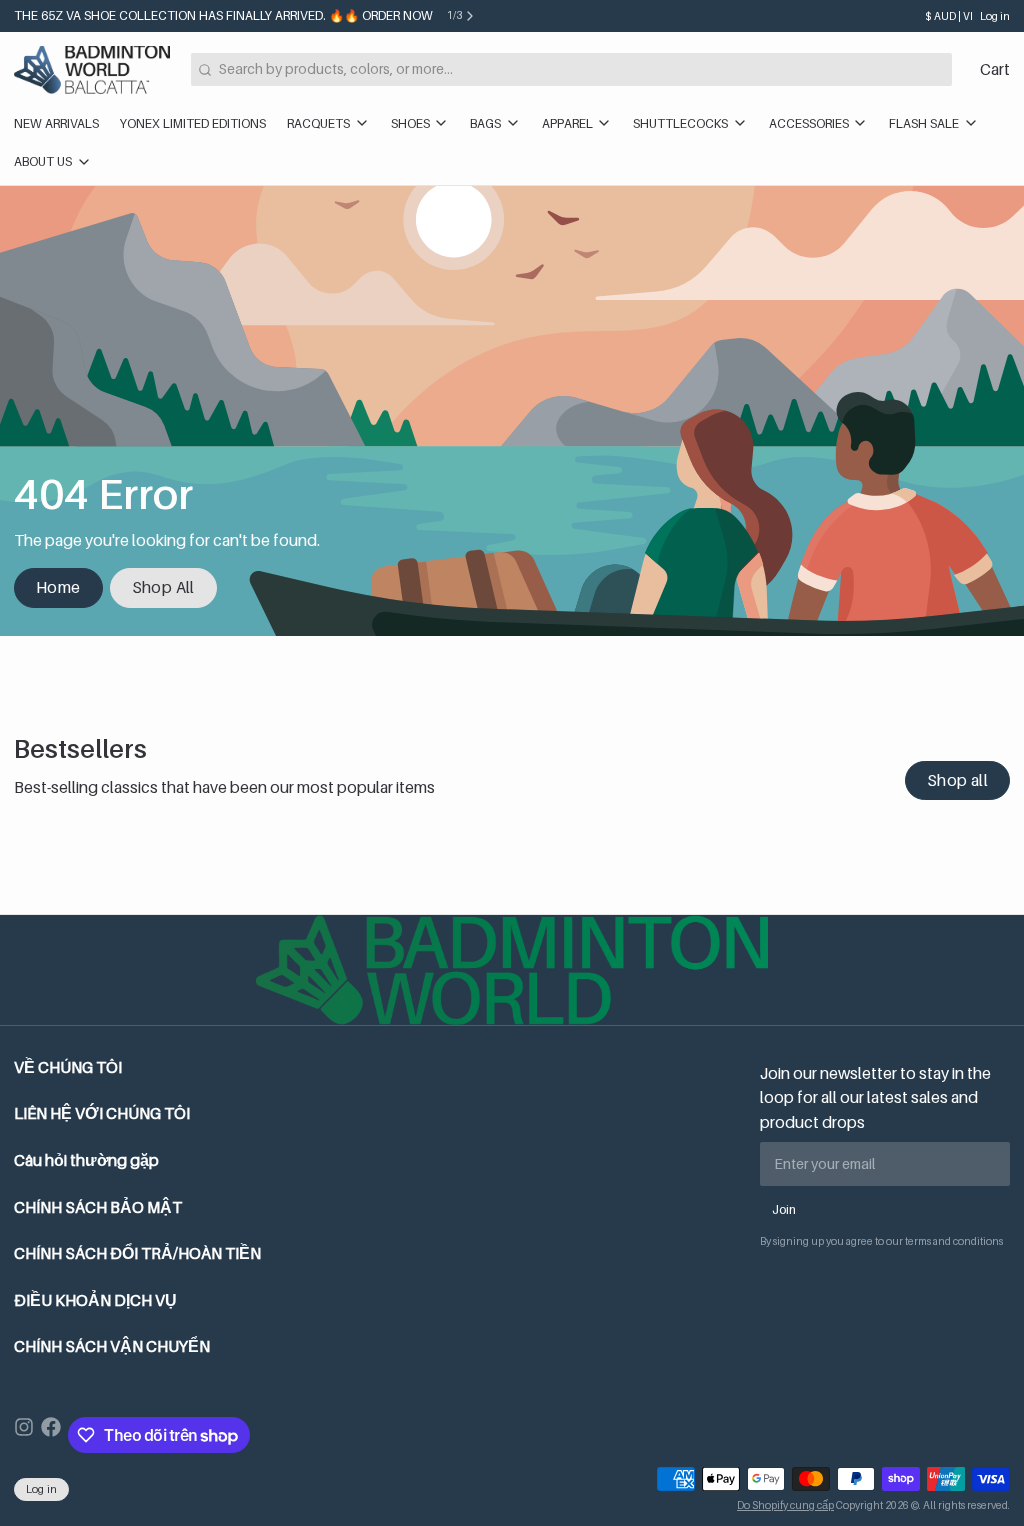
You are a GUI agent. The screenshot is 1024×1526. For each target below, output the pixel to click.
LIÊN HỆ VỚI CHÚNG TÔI (102, 1113)
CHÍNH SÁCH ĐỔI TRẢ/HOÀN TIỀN (137, 1253)
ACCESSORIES (809, 123)
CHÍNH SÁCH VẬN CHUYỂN (112, 1346)
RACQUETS (318, 123)
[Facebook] (51, 1435)
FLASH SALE (924, 123)
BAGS (485, 123)
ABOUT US (43, 161)
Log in (995, 16)
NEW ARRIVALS (56, 123)
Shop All (163, 587)
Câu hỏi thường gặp (86, 1160)
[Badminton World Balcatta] (92, 70)
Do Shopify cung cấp (785, 1505)
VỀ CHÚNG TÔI (68, 1067)
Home (58, 587)
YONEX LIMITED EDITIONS (193, 123)
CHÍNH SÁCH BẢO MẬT (98, 1207)
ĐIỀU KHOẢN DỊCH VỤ (95, 1300)
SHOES (410, 123)
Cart (995, 69)
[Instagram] (24, 1435)
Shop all (957, 780)
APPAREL (567, 123)
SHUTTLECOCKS (680, 123)
